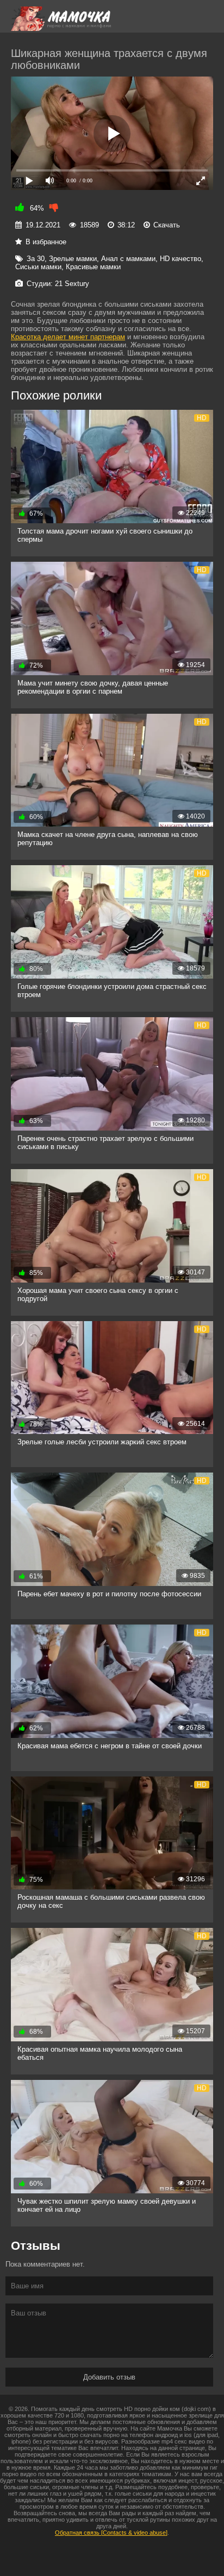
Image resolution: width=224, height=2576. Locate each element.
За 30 (36, 259)
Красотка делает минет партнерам (68, 337)
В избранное (46, 242)
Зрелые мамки (73, 259)
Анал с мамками (128, 259)
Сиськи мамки (38, 267)
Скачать (167, 225)
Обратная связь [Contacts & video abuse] (111, 2533)
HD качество (181, 259)
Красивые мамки (93, 267)
